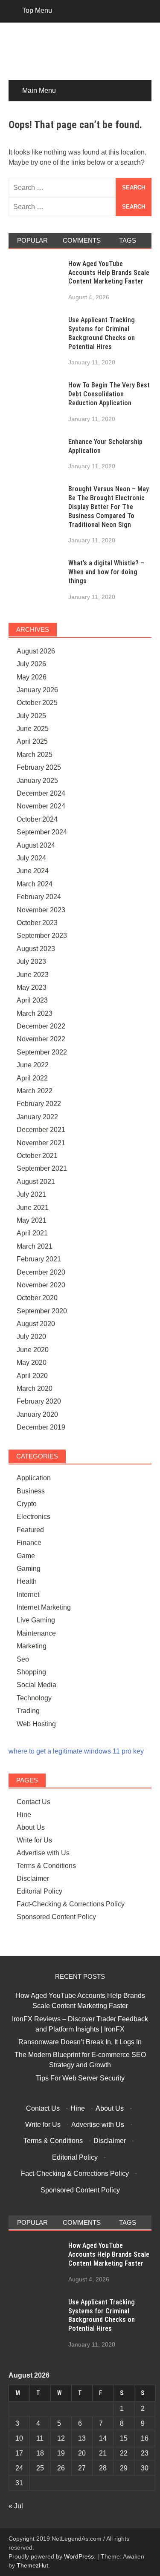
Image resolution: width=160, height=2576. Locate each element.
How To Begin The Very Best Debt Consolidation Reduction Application (109, 394)
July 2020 (31, 1337)
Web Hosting (36, 1724)
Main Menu (39, 90)
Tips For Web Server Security (80, 2078)
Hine (24, 1815)
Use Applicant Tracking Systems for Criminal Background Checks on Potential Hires (102, 333)
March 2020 (35, 1388)
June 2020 (33, 1350)
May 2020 (32, 1363)
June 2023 (33, 975)
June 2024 (33, 871)
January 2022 (37, 1117)
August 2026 (36, 651)
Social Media (36, 1685)
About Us (31, 1827)
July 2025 (31, 716)
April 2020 (32, 1376)
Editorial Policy (39, 1891)
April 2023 (32, 1000)
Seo (23, 1659)
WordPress (79, 2556)
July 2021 (31, 1194)
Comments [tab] (82, 240)
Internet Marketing (44, 1607)
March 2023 (35, 1013)
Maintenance (36, 1633)
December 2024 (41, 793)
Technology (34, 1698)
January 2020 (37, 1414)
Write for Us (34, 1840)
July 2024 (31, 858)
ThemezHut (32, 2565)
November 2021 (41, 1143)
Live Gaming (36, 1620)
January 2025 (37, 781)
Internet (28, 1595)
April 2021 (32, 1233)
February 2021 (39, 1259)
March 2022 (35, 1091)
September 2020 (42, 1311)
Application (34, 1478)
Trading (28, 1711)
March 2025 (35, 755)
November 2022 (41, 1039)
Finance (29, 1543)
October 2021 (37, 1156)
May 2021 (32, 1220)
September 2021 (42, 1168)
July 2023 (31, 961)
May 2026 (32, 677)
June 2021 (33, 1208)
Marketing (32, 1646)
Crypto (27, 1504)
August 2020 (36, 1324)
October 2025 (37, 703)
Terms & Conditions (46, 1866)
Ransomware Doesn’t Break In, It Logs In (80, 2042)
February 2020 (39, 1401)
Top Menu (37, 10)
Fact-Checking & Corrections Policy (71, 1904)
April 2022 (32, 1078)
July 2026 (31, 664)
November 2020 (41, 1285)
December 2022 (41, 1026)
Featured (30, 1530)
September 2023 (42, 936)
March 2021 (35, 1246)
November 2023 (41, 910)
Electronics (33, 1517)
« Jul (16, 2506)
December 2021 (41, 1130)
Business (31, 1491)
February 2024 (39, 897)
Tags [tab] (128, 240)
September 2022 (42, 1052)
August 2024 (36, 845)
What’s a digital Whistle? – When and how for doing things (106, 572)
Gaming (29, 1569)
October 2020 (37, 1298)
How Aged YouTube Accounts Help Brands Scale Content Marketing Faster (109, 273)
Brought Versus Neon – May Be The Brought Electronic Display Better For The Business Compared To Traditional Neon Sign (109, 507)
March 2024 (35, 884)
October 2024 (37, 819)
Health (27, 1581)
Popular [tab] (32, 240)
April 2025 (32, 741)
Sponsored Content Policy (56, 1917)
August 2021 (36, 1182)
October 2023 (37, 923)
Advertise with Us (43, 1853)
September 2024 (42, 832)
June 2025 (33, 729)
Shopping (31, 1672)
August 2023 (36, 949)
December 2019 (41, 1427)
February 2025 (39, 767)
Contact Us (33, 1802)
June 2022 (33, 1065)
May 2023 (32, 987)
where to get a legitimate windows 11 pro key (76, 1751)
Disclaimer (33, 1878)
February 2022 (39, 1104)
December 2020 (41, 1272)
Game (26, 1556)
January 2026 (37, 690)
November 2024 (41, 806)
